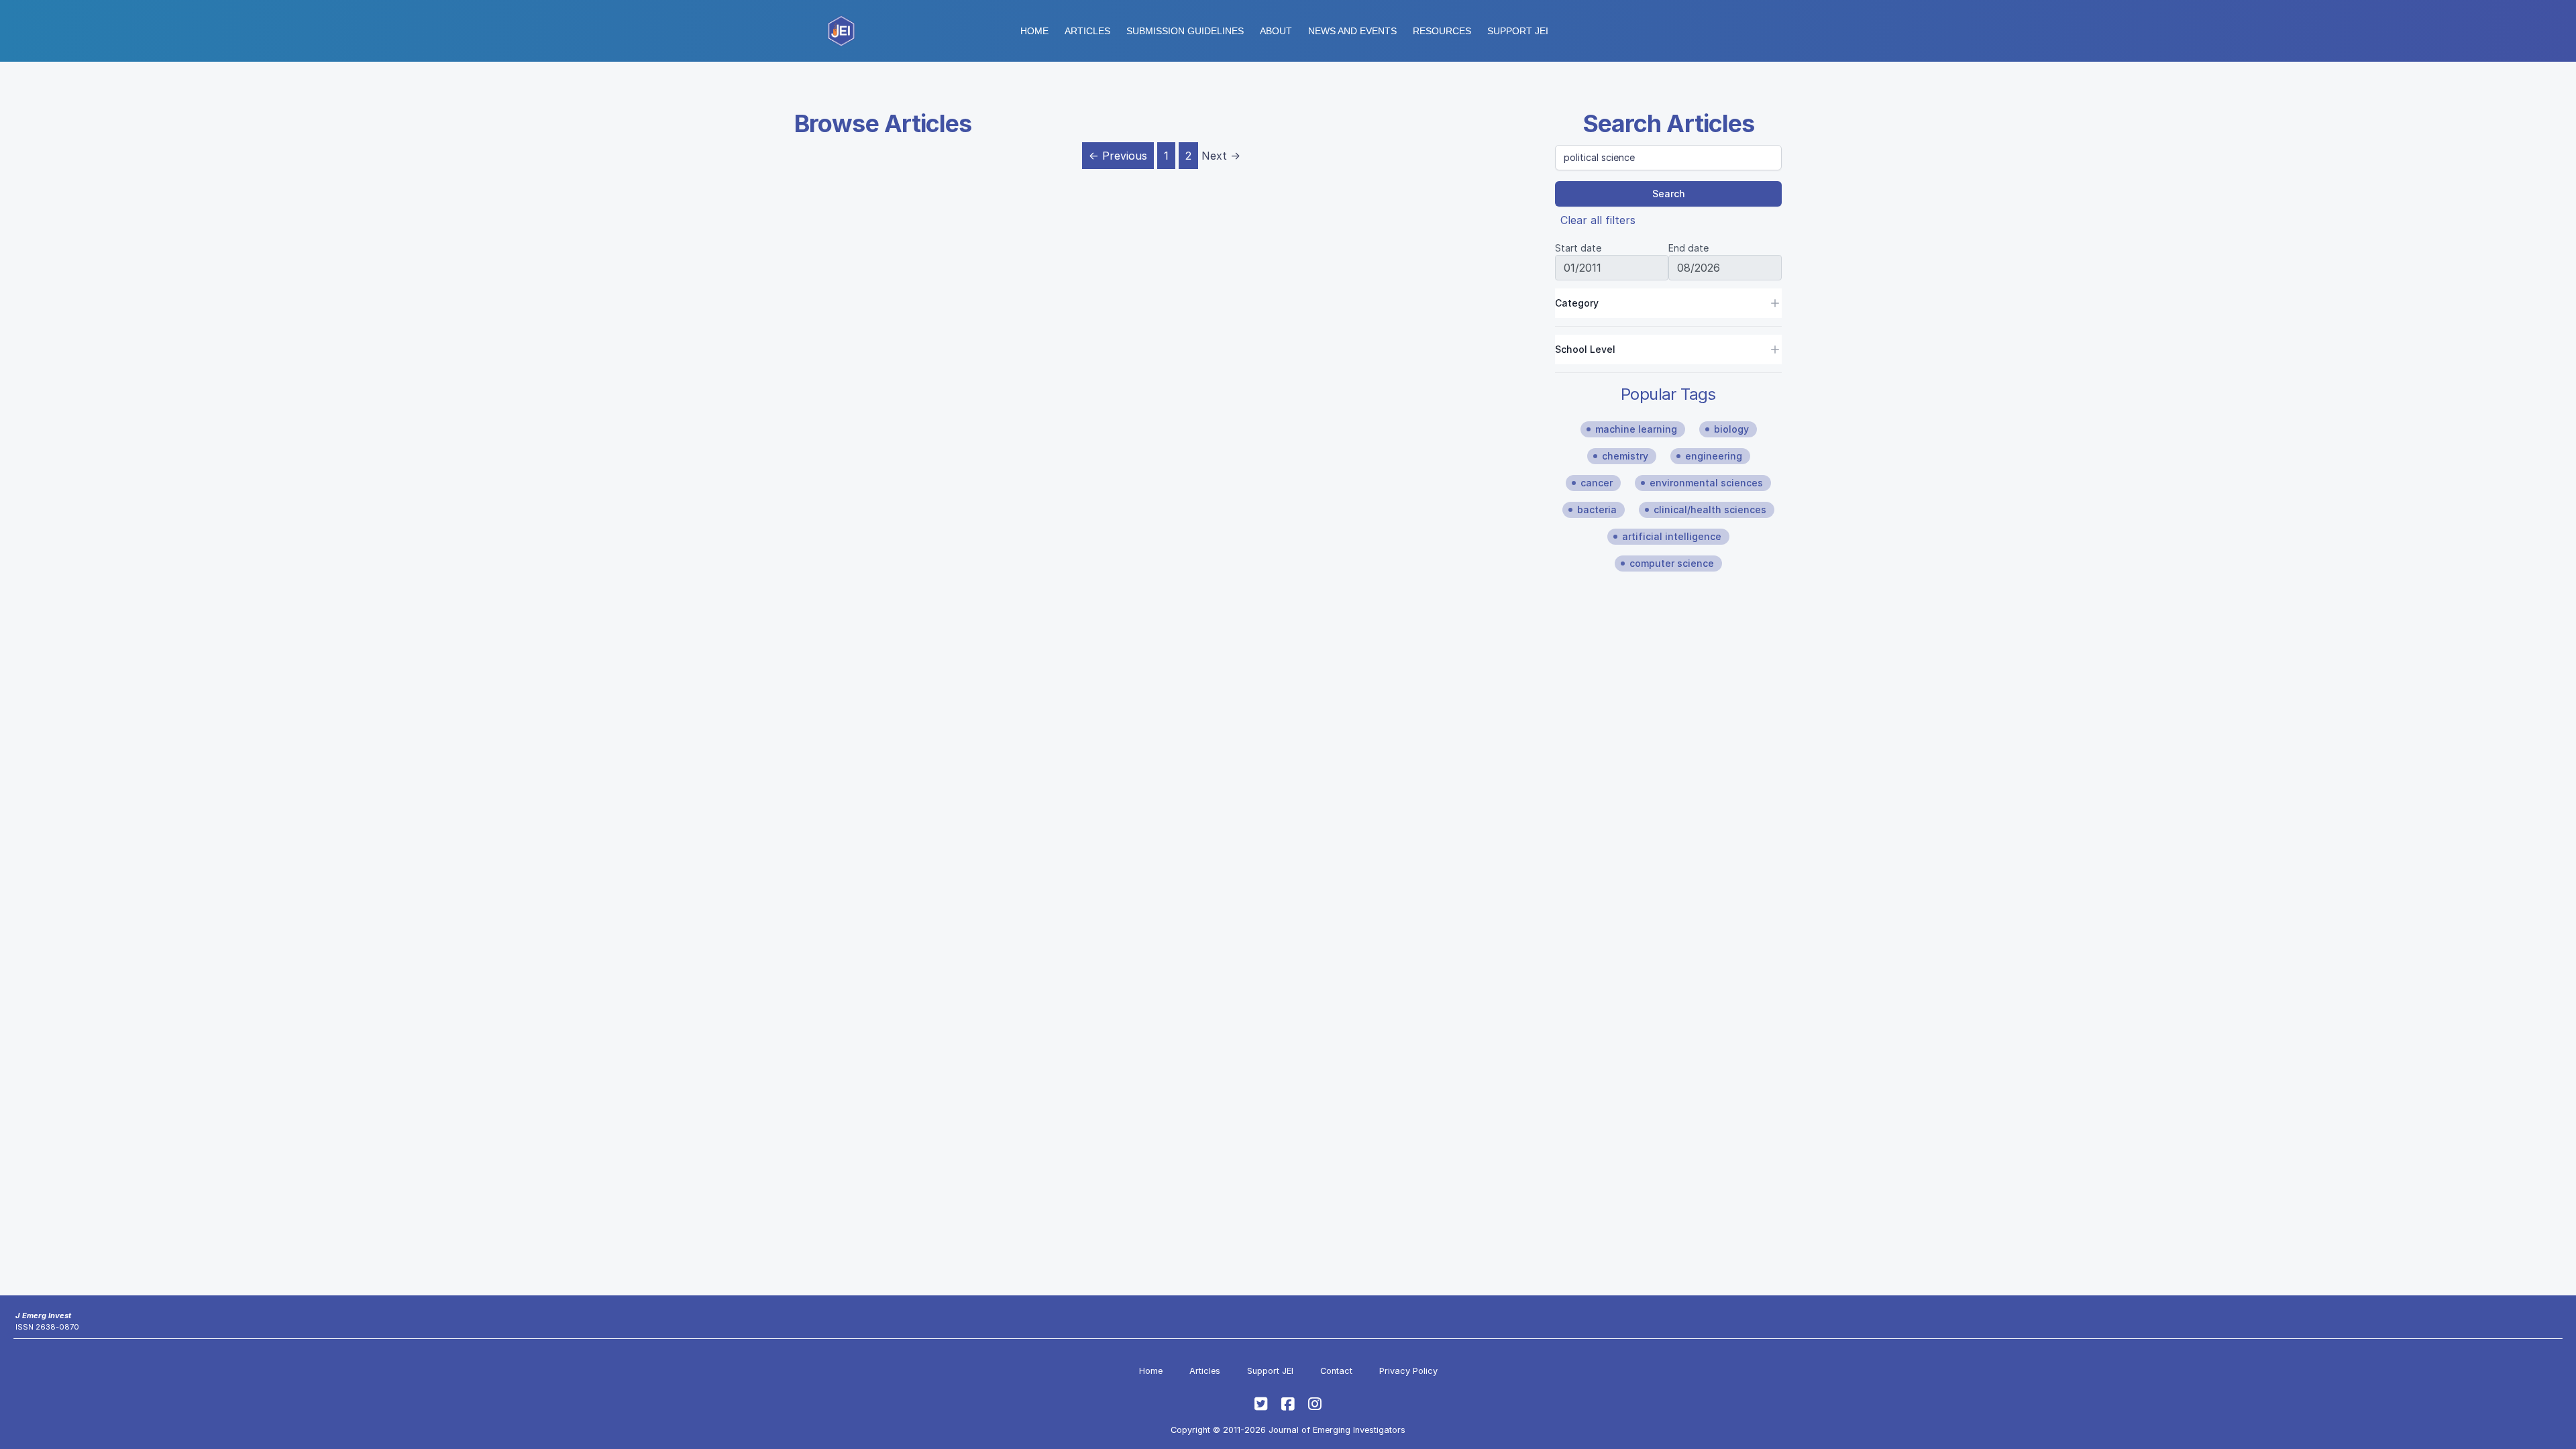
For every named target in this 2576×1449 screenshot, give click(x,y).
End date (1688, 248)
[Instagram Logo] (1315, 1404)
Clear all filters (1598, 220)
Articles (1087, 31)
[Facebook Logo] (1288, 1404)
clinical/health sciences (1710, 509)
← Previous (1118, 156)
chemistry (1625, 456)
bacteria (1597, 509)
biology (1731, 429)
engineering (1714, 456)
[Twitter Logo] (1261, 1404)
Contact (1336, 1371)
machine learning (1636, 429)
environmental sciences (1706, 483)
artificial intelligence (1672, 536)
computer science (1672, 563)
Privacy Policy (1408, 1371)
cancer (1597, 483)
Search (1669, 194)
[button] (1185, 31)
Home (1034, 31)
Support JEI (1270, 1371)
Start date (1578, 248)
